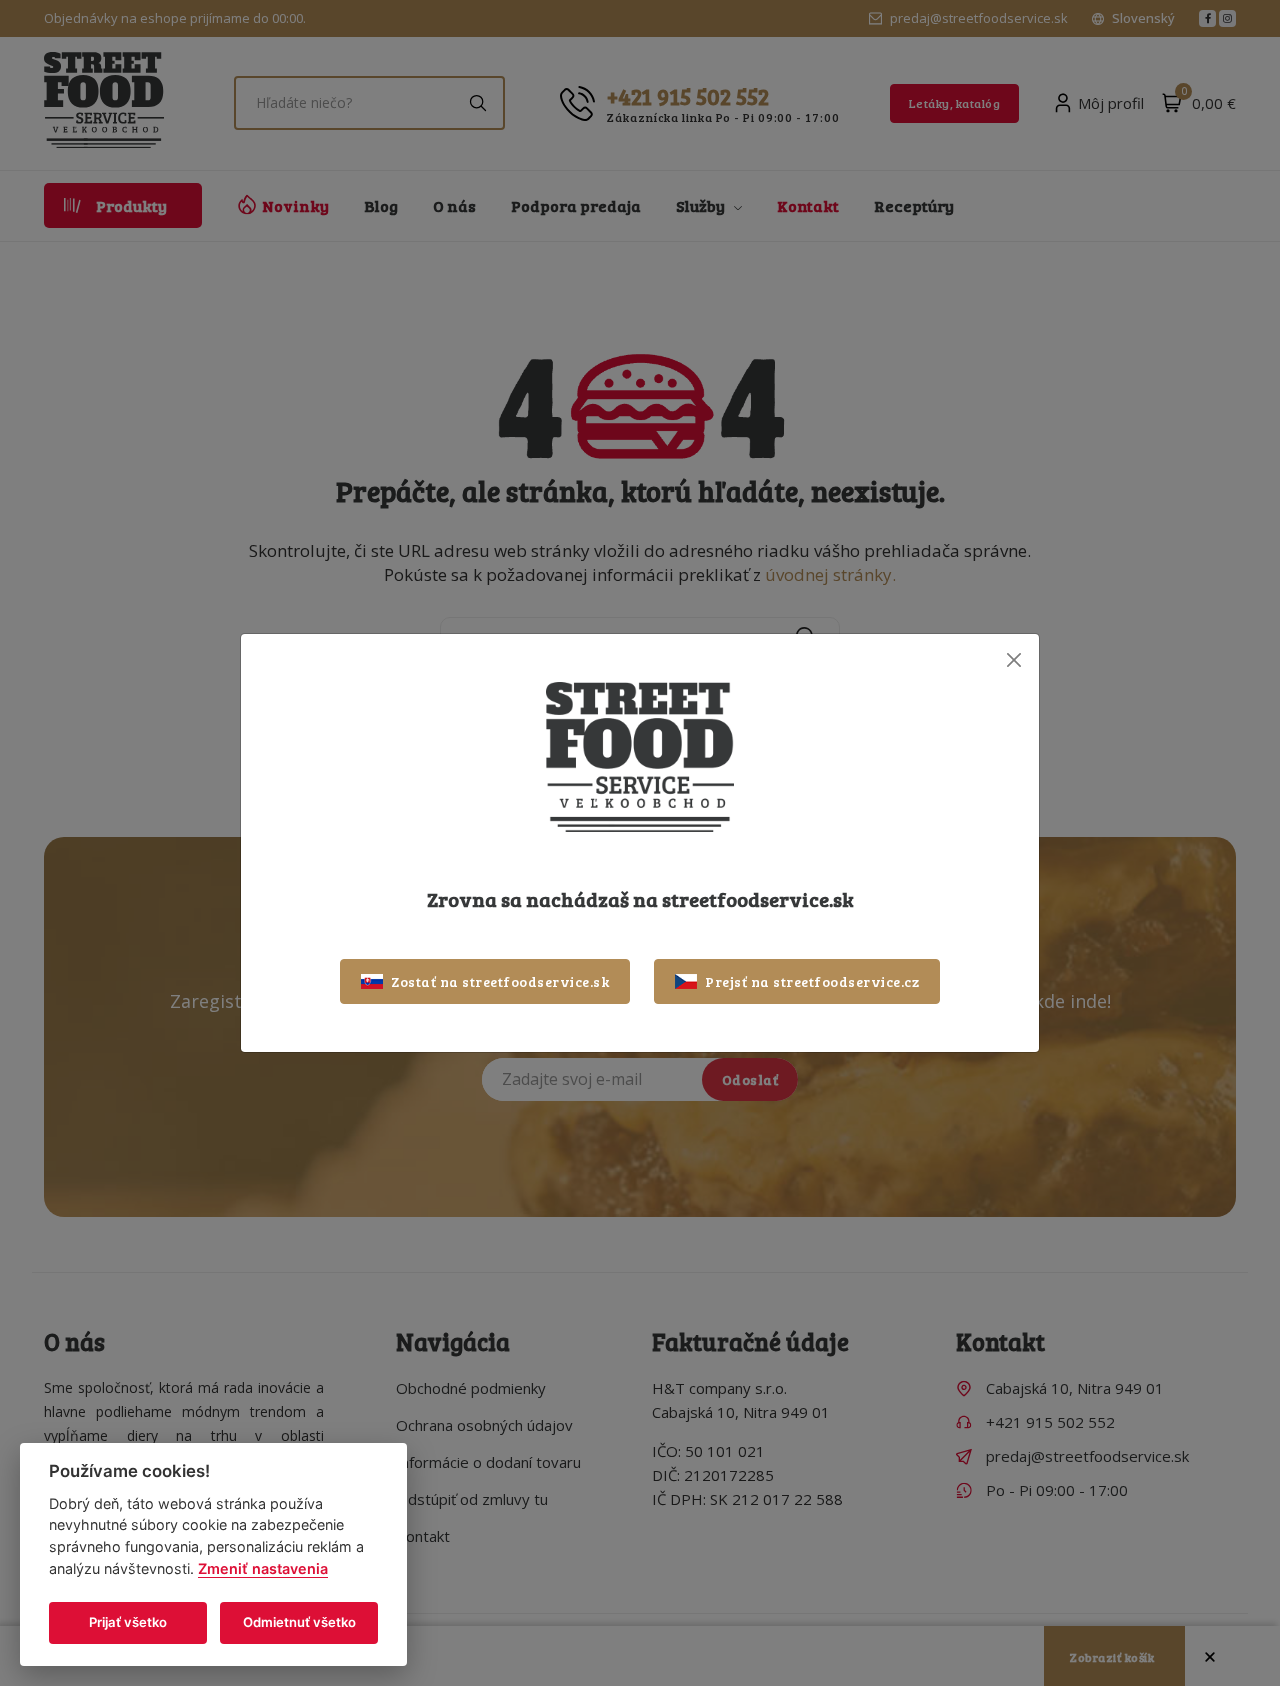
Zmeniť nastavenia (263, 1568)
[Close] (1013, 659)
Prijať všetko (128, 1622)
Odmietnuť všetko (299, 1622)
